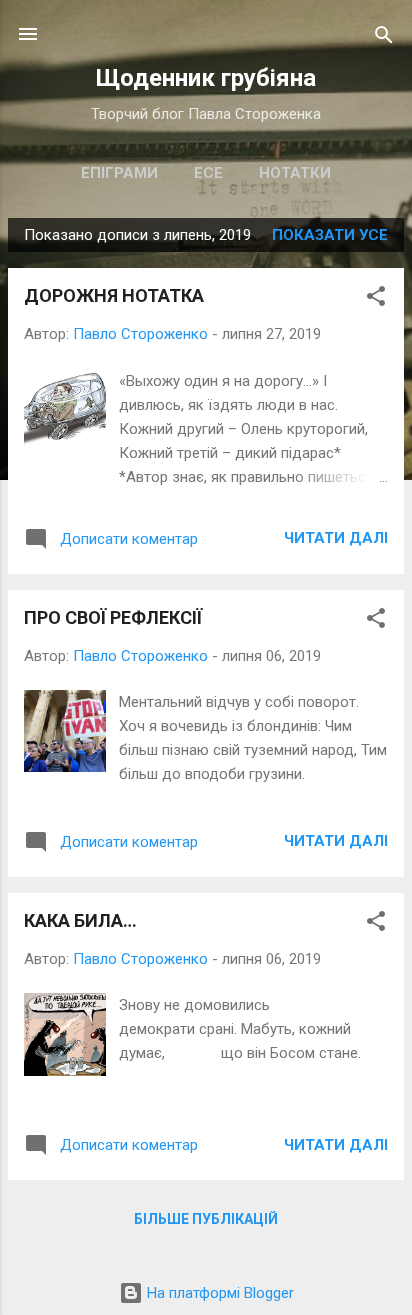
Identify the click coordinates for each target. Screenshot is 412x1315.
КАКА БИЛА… (80, 920)
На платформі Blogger (218, 1293)
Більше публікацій (206, 1219)
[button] (376, 297)
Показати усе (330, 235)
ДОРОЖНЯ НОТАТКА (114, 295)
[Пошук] (384, 36)
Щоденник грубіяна (206, 78)
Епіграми (119, 173)
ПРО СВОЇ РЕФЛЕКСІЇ (113, 617)
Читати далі (336, 538)
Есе (208, 173)
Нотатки (295, 173)
